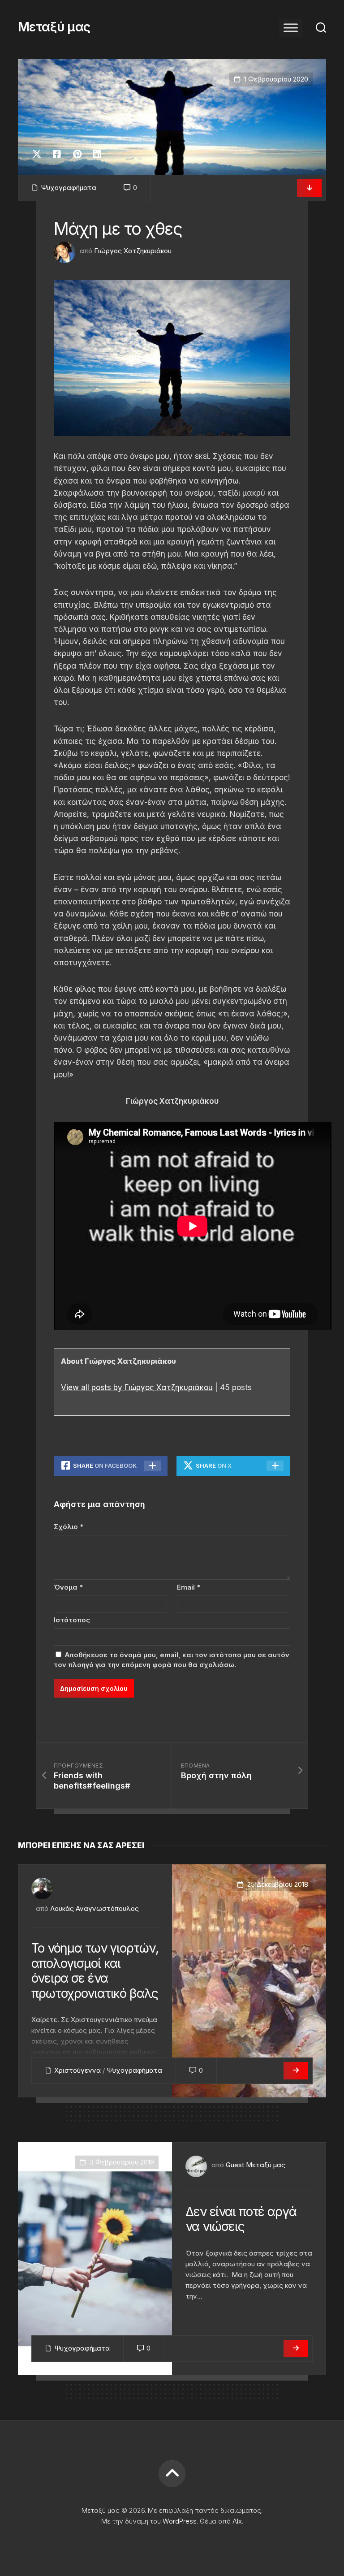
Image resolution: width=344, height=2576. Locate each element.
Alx (237, 2521)
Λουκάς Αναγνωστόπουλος (95, 1908)
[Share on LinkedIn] (97, 154)
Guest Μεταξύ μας (256, 2165)
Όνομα (68, 1587)
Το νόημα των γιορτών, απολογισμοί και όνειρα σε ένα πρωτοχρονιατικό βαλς (95, 1971)
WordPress (180, 2521)
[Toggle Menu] (291, 28)
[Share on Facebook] (57, 154)
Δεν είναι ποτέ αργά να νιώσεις (241, 2219)
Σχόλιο (69, 1527)
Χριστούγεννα (77, 2070)
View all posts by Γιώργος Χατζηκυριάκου (137, 1387)
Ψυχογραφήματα (69, 188)
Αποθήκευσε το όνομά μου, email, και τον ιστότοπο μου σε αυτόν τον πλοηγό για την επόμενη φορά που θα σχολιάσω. (172, 1660)
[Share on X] (39, 154)
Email (189, 1587)
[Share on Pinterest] (77, 154)
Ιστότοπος (72, 1620)
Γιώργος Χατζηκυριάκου (133, 251)
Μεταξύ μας (54, 27)
